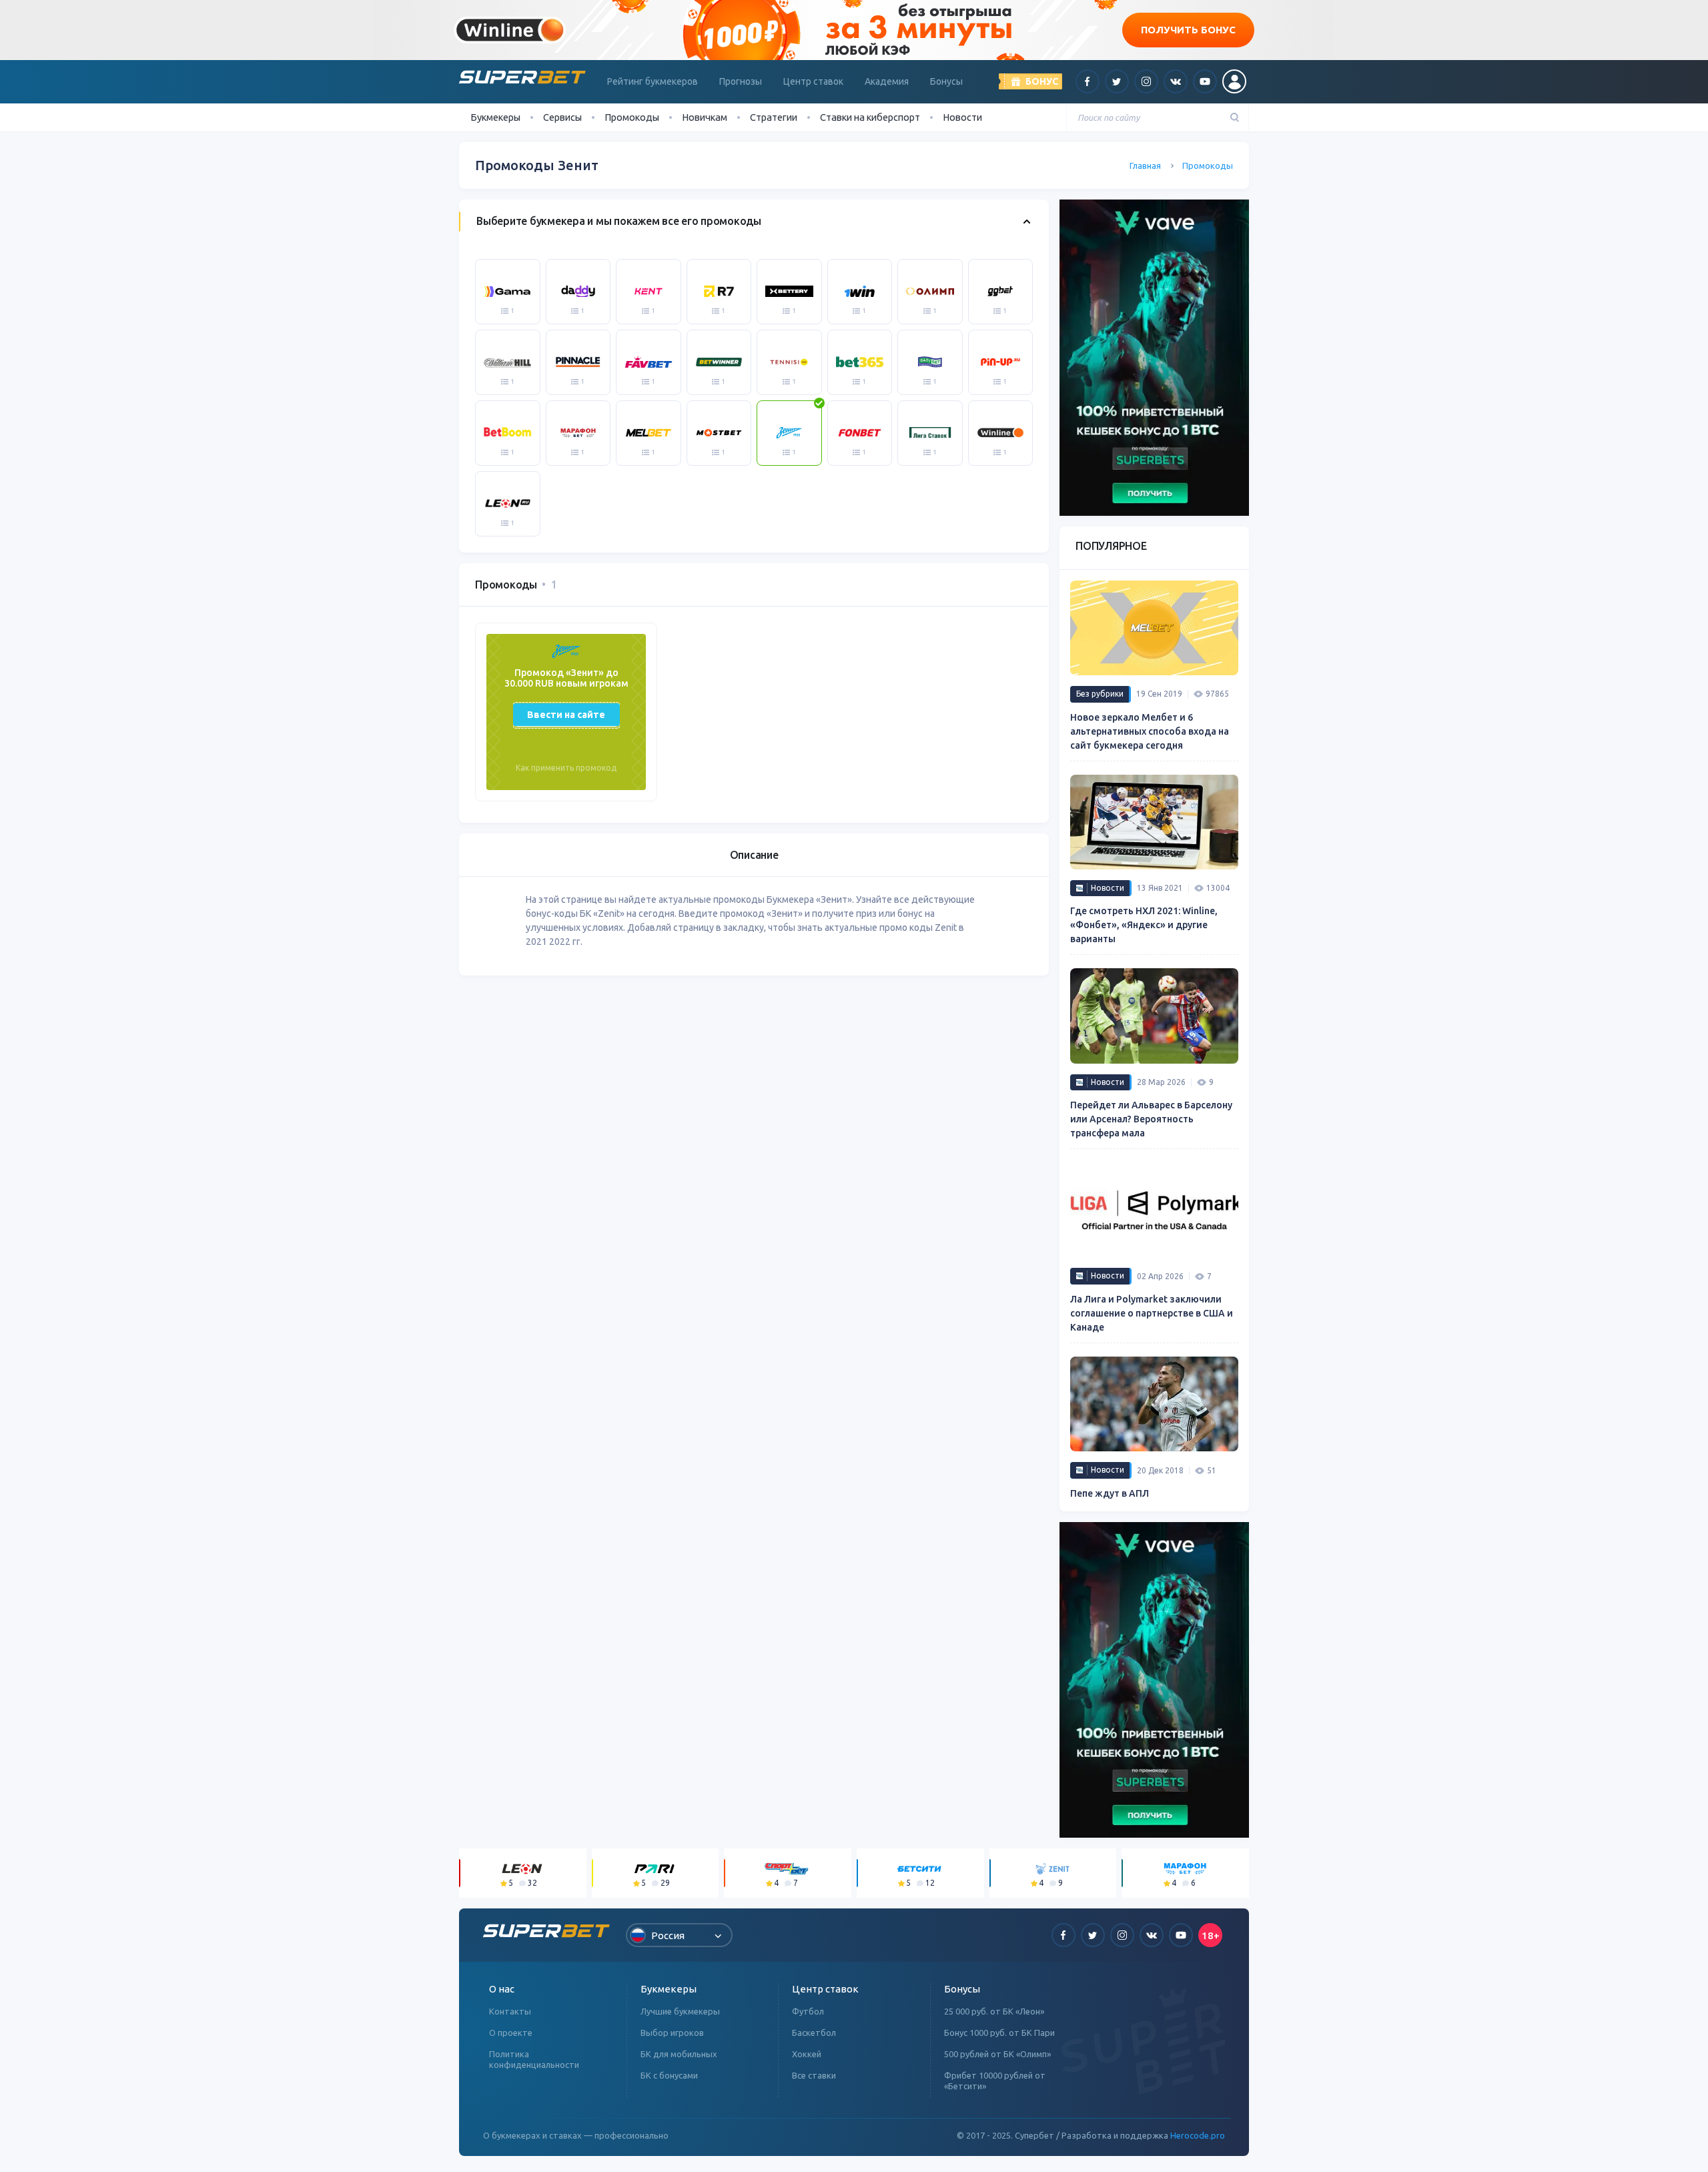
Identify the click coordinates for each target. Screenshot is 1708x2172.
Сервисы (562, 117)
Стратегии (774, 117)
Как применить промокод (566, 768)
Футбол (808, 2011)
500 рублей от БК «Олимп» (997, 2054)
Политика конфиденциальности (534, 2059)
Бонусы (946, 81)
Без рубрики (1100, 694)
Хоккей (807, 2054)
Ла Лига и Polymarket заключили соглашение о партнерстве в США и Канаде (1152, 1313)
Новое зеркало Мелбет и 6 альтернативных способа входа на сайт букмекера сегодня (1150, 731)
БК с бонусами (669, 2075)
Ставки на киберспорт (870, 117)
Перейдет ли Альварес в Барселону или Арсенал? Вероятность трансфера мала (1151, 1119)
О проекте (511, 2033)
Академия (887, 81)
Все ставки (814, 2075)
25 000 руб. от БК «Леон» (994, 2011)
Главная (1145, 165)
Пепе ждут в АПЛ (1110, 1493)
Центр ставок (813, 81)
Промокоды (632, 117)
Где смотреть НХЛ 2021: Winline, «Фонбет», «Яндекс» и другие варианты (1144, 925)
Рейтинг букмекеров (653, 81)
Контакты (510, 2011)
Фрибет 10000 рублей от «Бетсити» (995, 2081)
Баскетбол (814, 2033)
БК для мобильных (679, 2054)
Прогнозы (741, 81)
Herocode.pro (1198, 2135)
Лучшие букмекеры (680, 2011)
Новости (962, 117)
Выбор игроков (672, 2033)
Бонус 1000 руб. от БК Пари (999, 2033)
